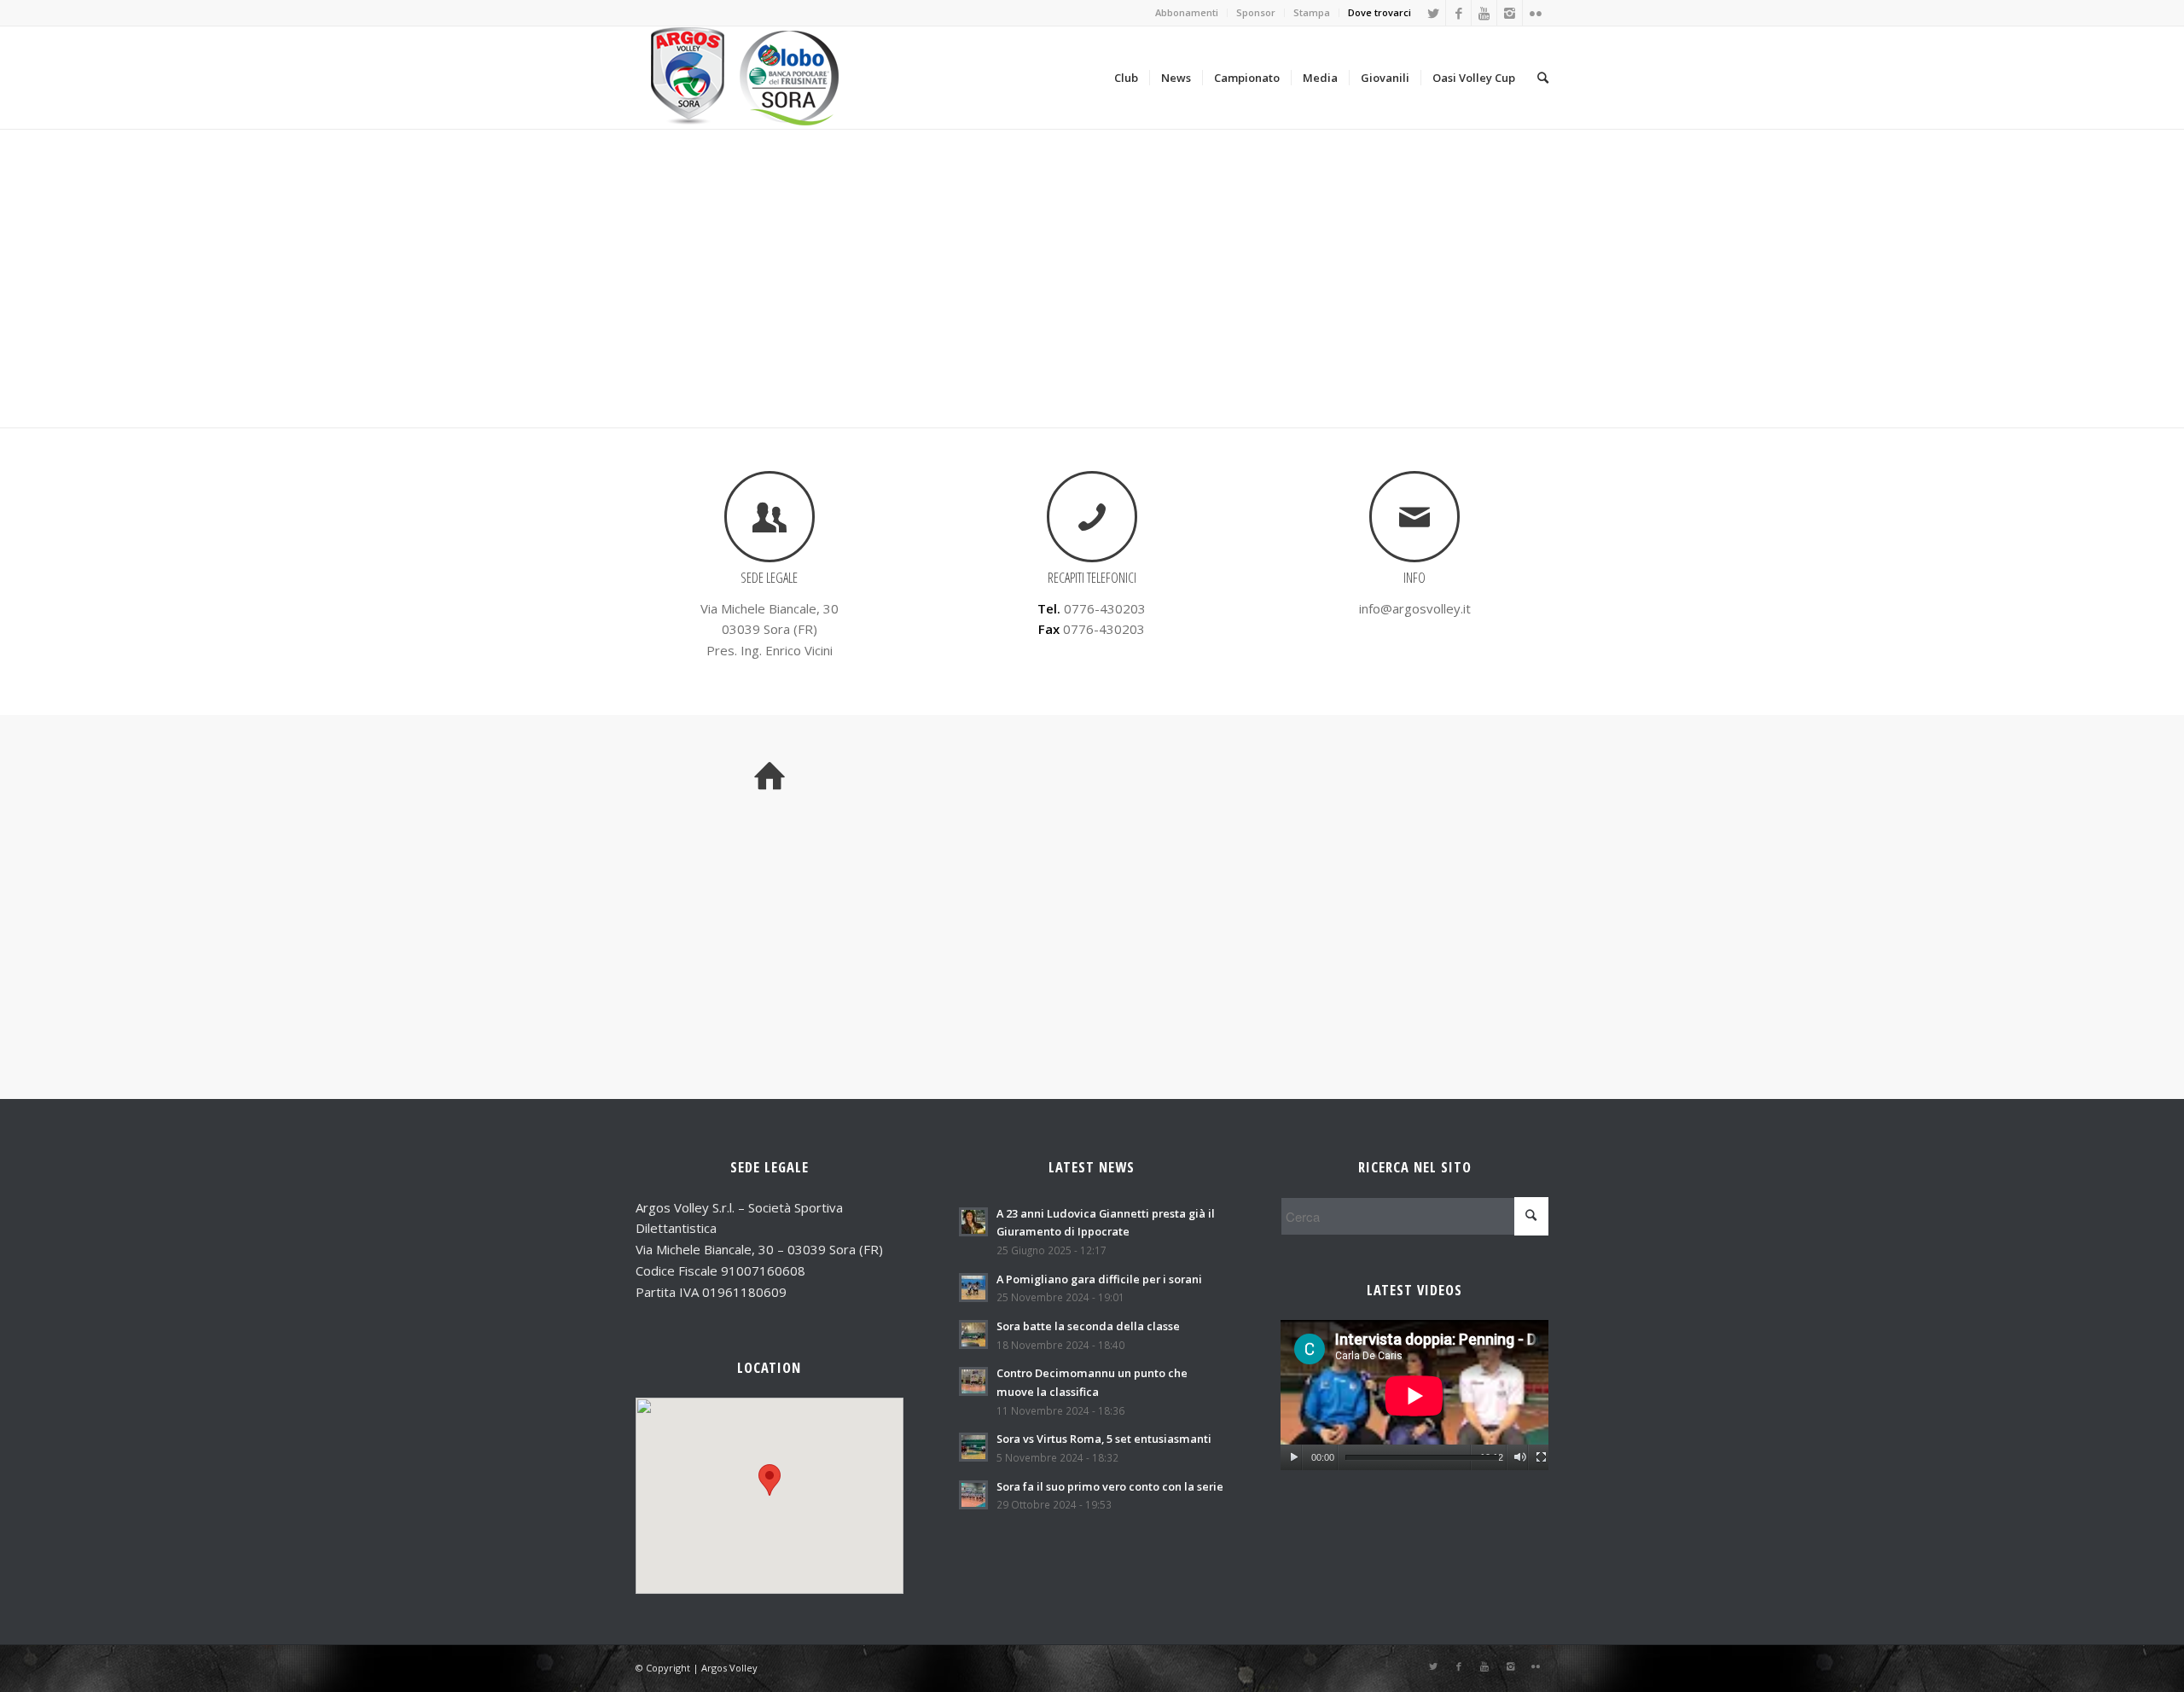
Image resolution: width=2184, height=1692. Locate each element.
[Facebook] (1458, 13)
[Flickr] (1536, 13)
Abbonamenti (1187, 12)
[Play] (1294, 1457)
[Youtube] (1484, 13)
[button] (770, 1480)
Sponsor (1256, 12)
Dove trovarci (1380, 12)
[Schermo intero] (1541, 1457)
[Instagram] (1510, 13)
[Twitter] (1433, 13)
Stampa (1312, 12)
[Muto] (1520, 1457)
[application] (1414, 1395)
